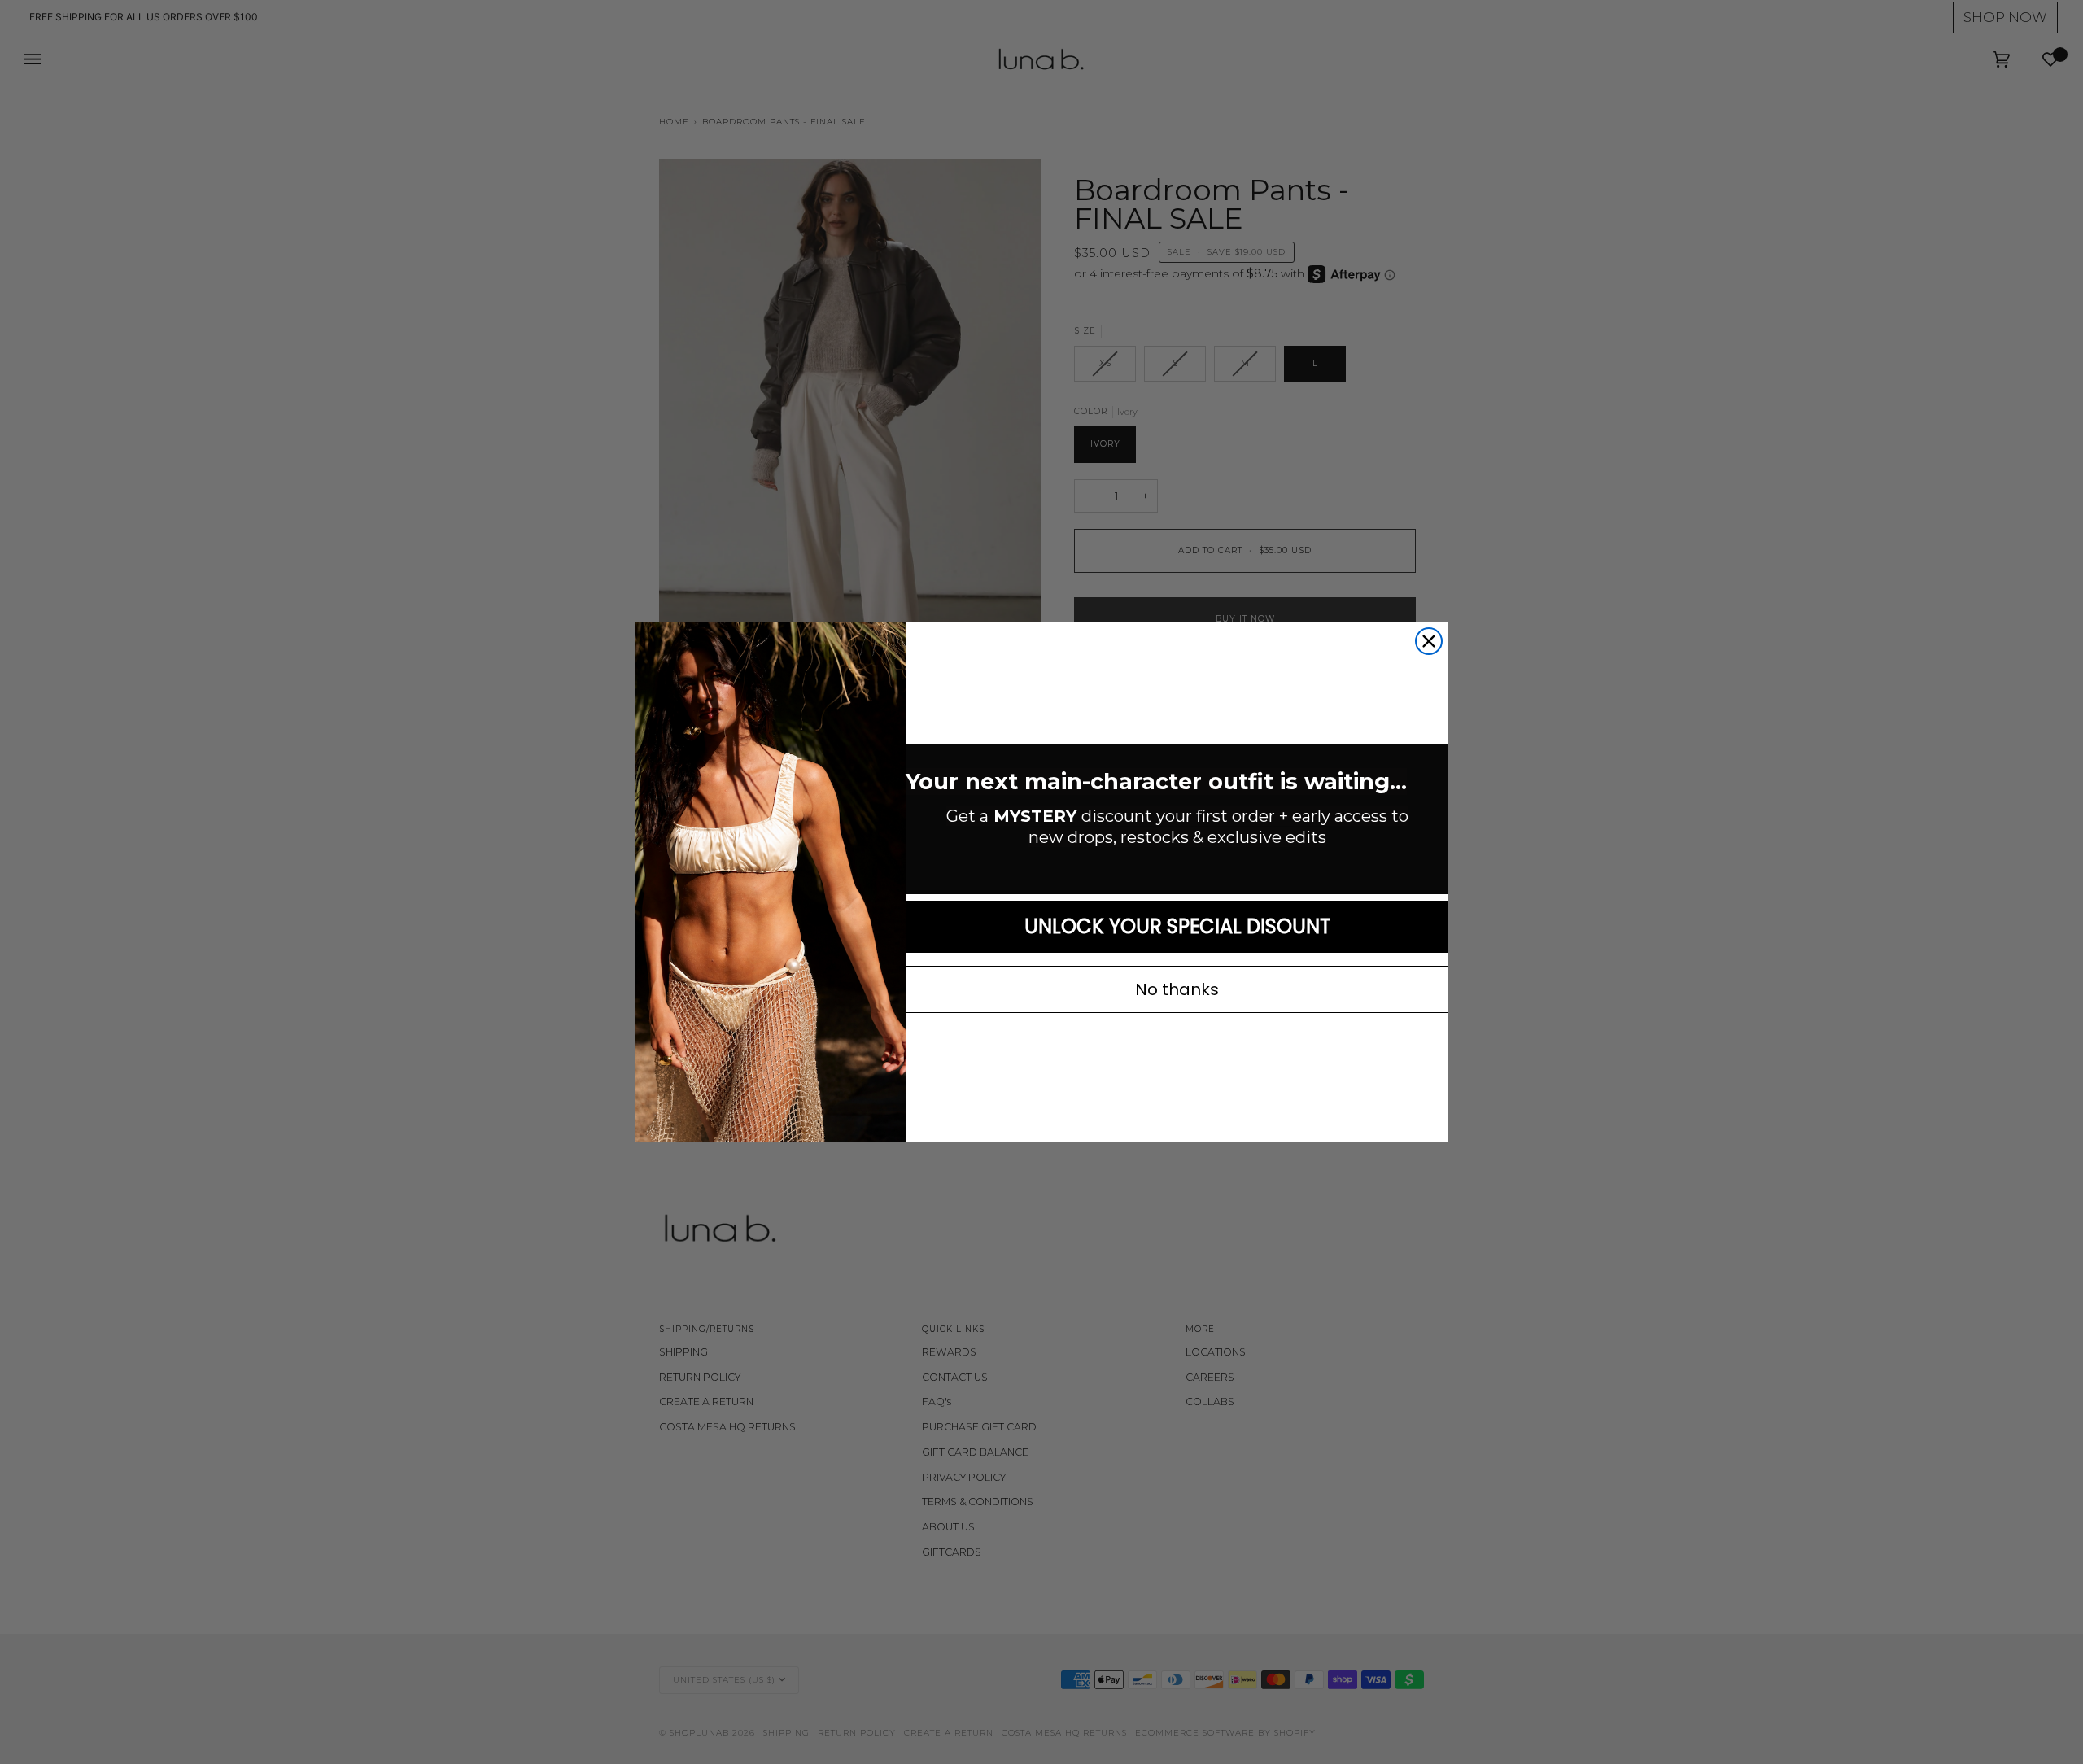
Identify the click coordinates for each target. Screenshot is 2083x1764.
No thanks (1177, 989)
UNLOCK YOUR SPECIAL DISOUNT (1177, 926)
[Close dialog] (1429, 641)
